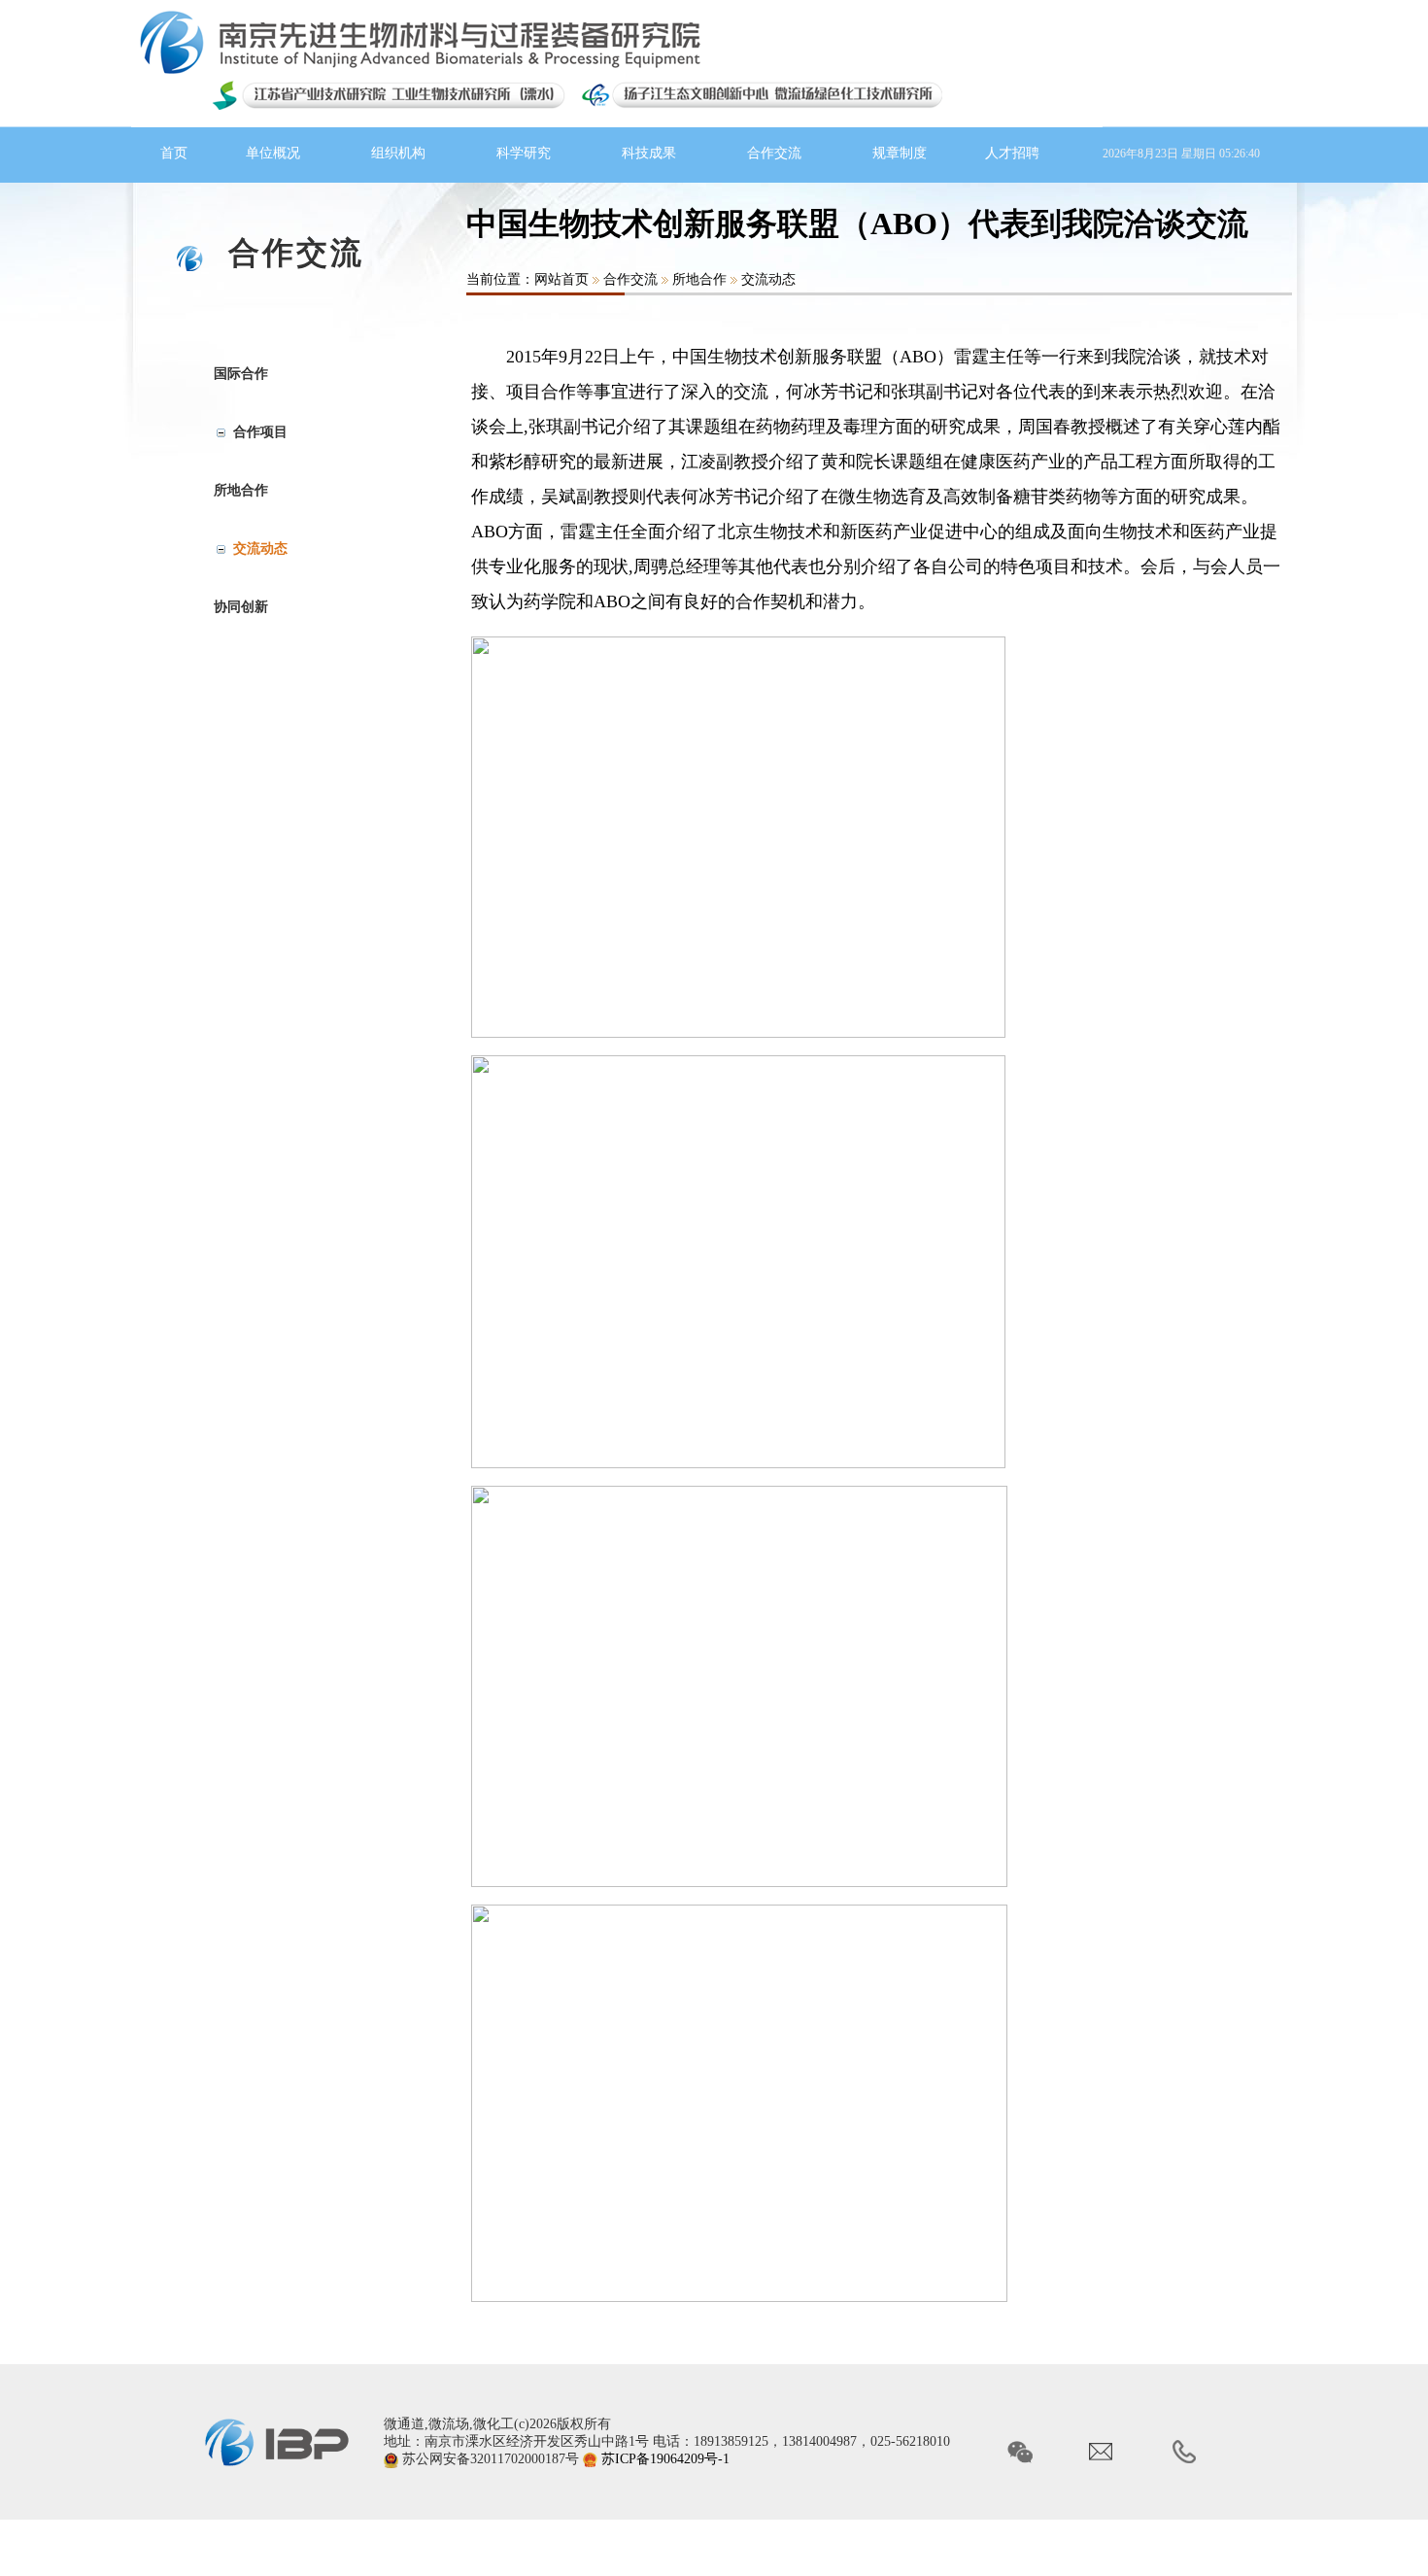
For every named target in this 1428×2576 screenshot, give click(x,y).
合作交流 (630, 279)
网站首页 (561, 279)
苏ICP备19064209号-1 (665, 2459)
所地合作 (699, 279)
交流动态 (768, 279)
